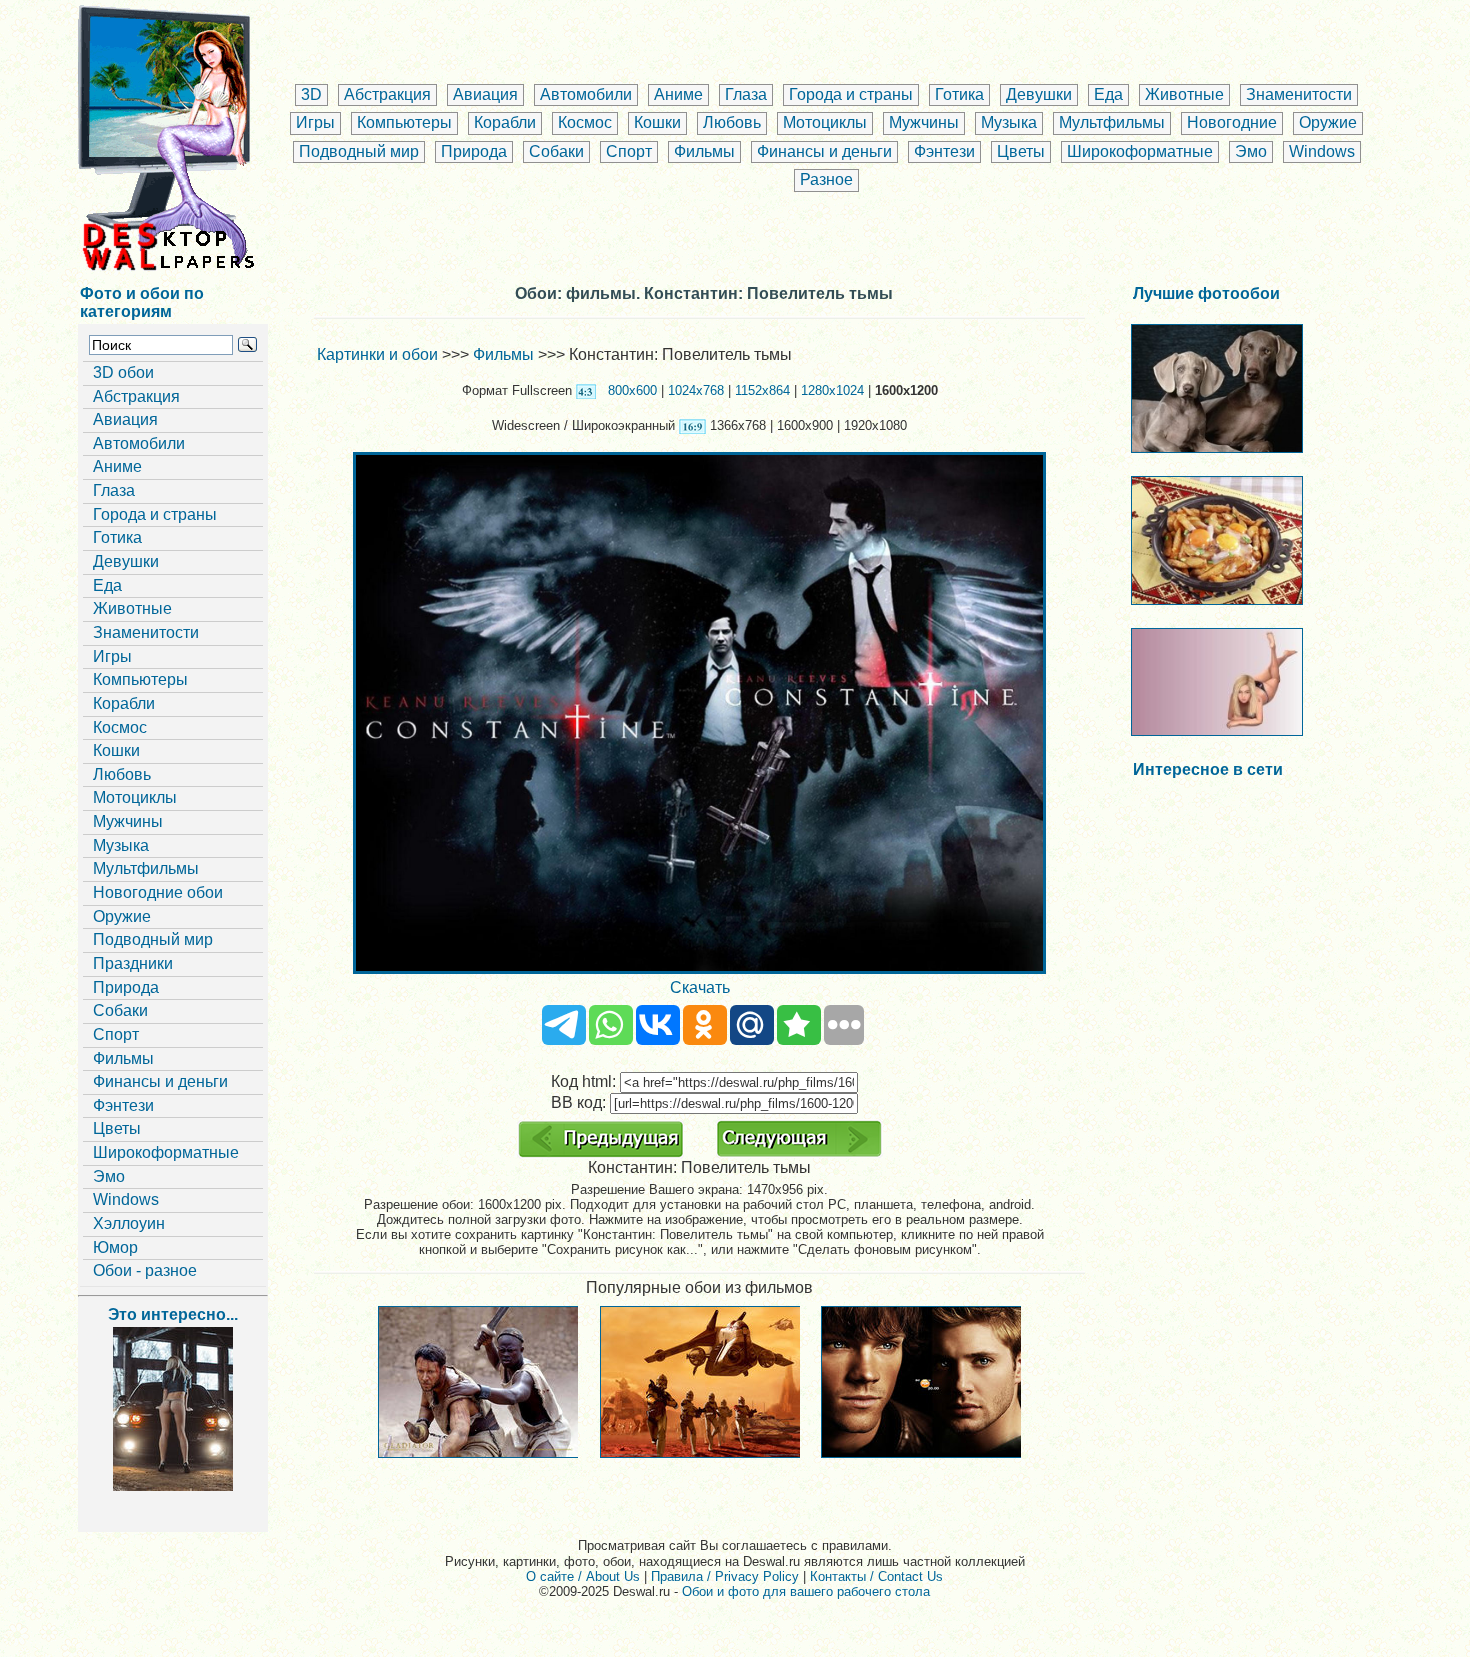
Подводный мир (359, 151)
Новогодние (1232, 122)
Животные (1184, 94)
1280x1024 (832, 390)
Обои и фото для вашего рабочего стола (806, 1591)
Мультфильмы (1112, 122)
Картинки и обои (377, 354)
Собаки (556, 151)
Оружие (1328, 122)
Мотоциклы (825, 122)
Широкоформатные (1140, 151)
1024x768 (696, 390)
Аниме (678, 94)
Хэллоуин (129, 1223)
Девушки (1039, 94)
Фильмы (704, 151)
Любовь (732, 122)
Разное (826, 179)
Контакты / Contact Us (876, 1576)
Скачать (700, 987)
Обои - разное (145, 1270)
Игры (315, 122)
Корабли (505, 122)
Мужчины (924, 122)
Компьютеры (404, 122)
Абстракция (387, 94)
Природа (474, 151)
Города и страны (851, 94)
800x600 (632, 390)
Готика (959, 94)
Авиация (485, 94)
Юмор (115, 1247)
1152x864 (762, 390)
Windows (1322, 151)
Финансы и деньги (824, 151)
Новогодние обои (158, 892)
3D (311, 94)
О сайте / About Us (583, 1576)
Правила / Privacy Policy (725, 1576)
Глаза (746, 94)
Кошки (657, 122)
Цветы (1021, 151)
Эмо (1251, 151)
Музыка (1009, 122)
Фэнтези (944, 151)
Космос (585, 122)
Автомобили (586, 94)
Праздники (133, 963)
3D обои (123, 372)
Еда (1108, 94)
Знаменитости (1299, 94)
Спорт (629, 151)
